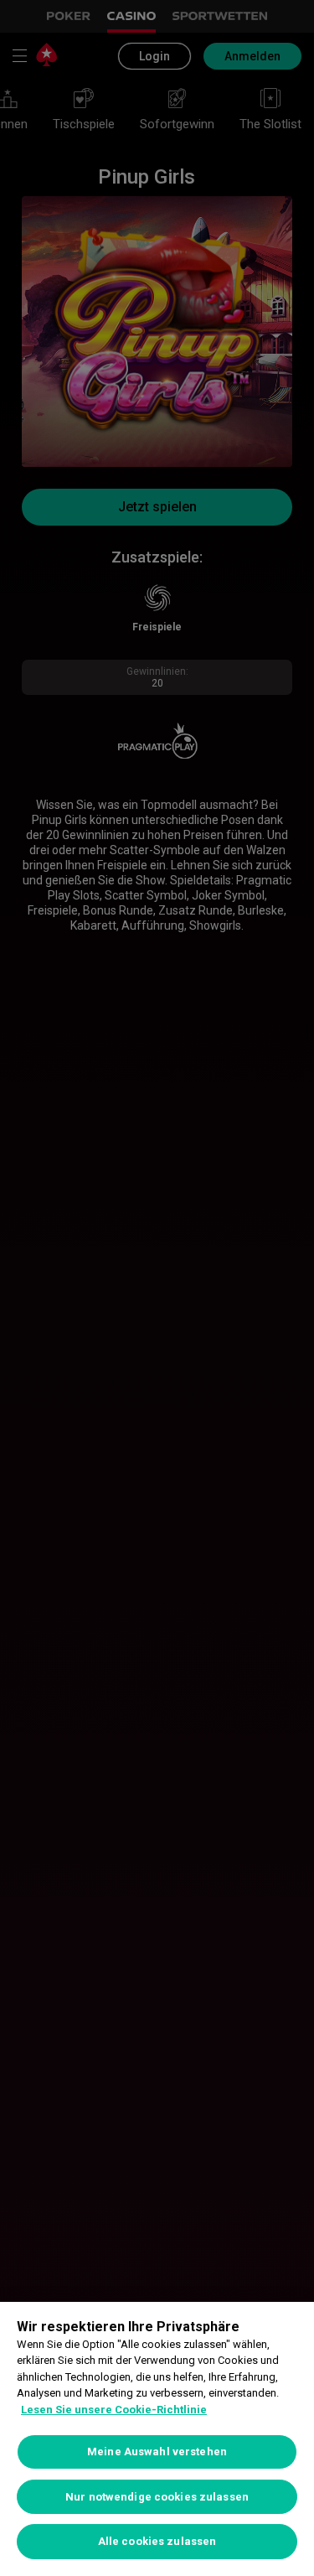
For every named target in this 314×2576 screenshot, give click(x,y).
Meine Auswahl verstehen (157, 2452)
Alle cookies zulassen (157, 2541)
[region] (157, 2439)
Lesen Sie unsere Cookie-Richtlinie (114, 2410)
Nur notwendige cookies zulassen (157, 2497)
